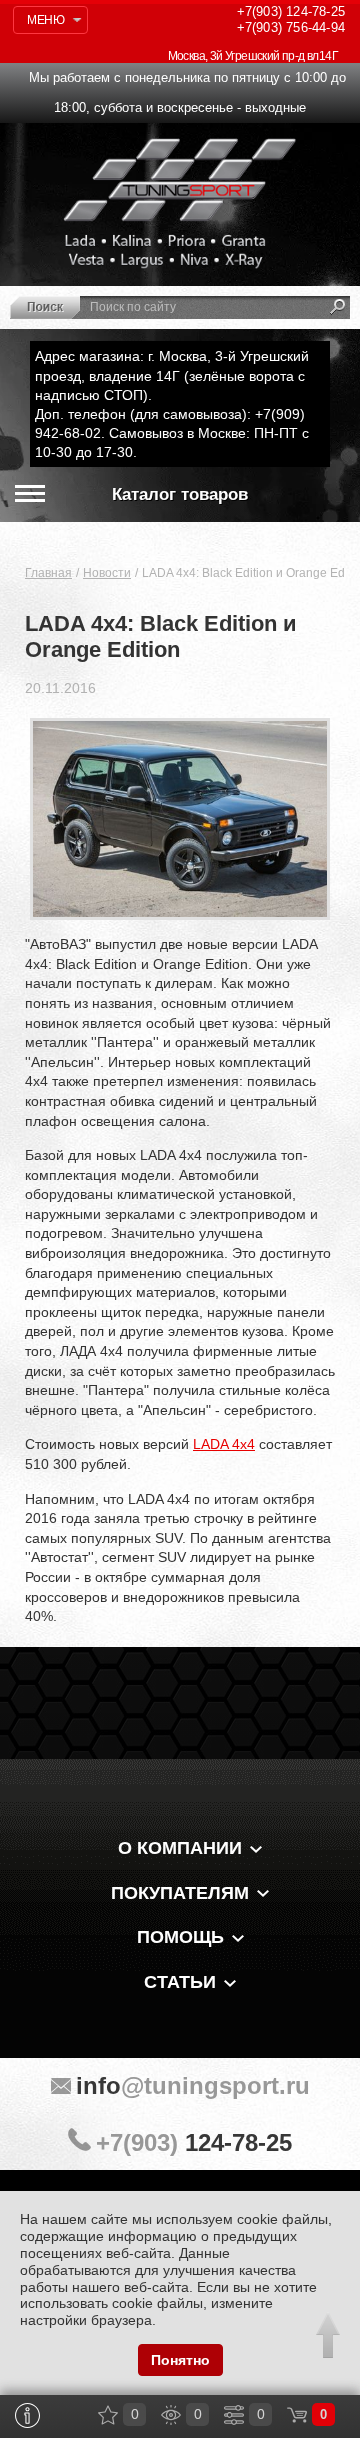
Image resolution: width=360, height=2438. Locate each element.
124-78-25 (291, 11)
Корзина (297, 2415)
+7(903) (194, 2142)
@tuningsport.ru (193, 2085)
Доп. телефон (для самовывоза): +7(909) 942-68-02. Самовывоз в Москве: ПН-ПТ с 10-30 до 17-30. (172, 433)
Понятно (180, 2360)
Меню (45, 20)
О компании (180, 1848)
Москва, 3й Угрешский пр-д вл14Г (253, 56)
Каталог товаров (180, 494)
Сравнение (234, 2415)
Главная (48, 573)
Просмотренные (171, 2415)
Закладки (108, 2415)
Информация (28, 2415)
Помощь (180, 1937)
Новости (107, 573)
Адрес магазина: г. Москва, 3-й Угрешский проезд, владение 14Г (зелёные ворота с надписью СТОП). (172, 375)
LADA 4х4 (224, 1444)
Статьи (180, 1982)
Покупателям (180, 1893)
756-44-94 (291, 27)
